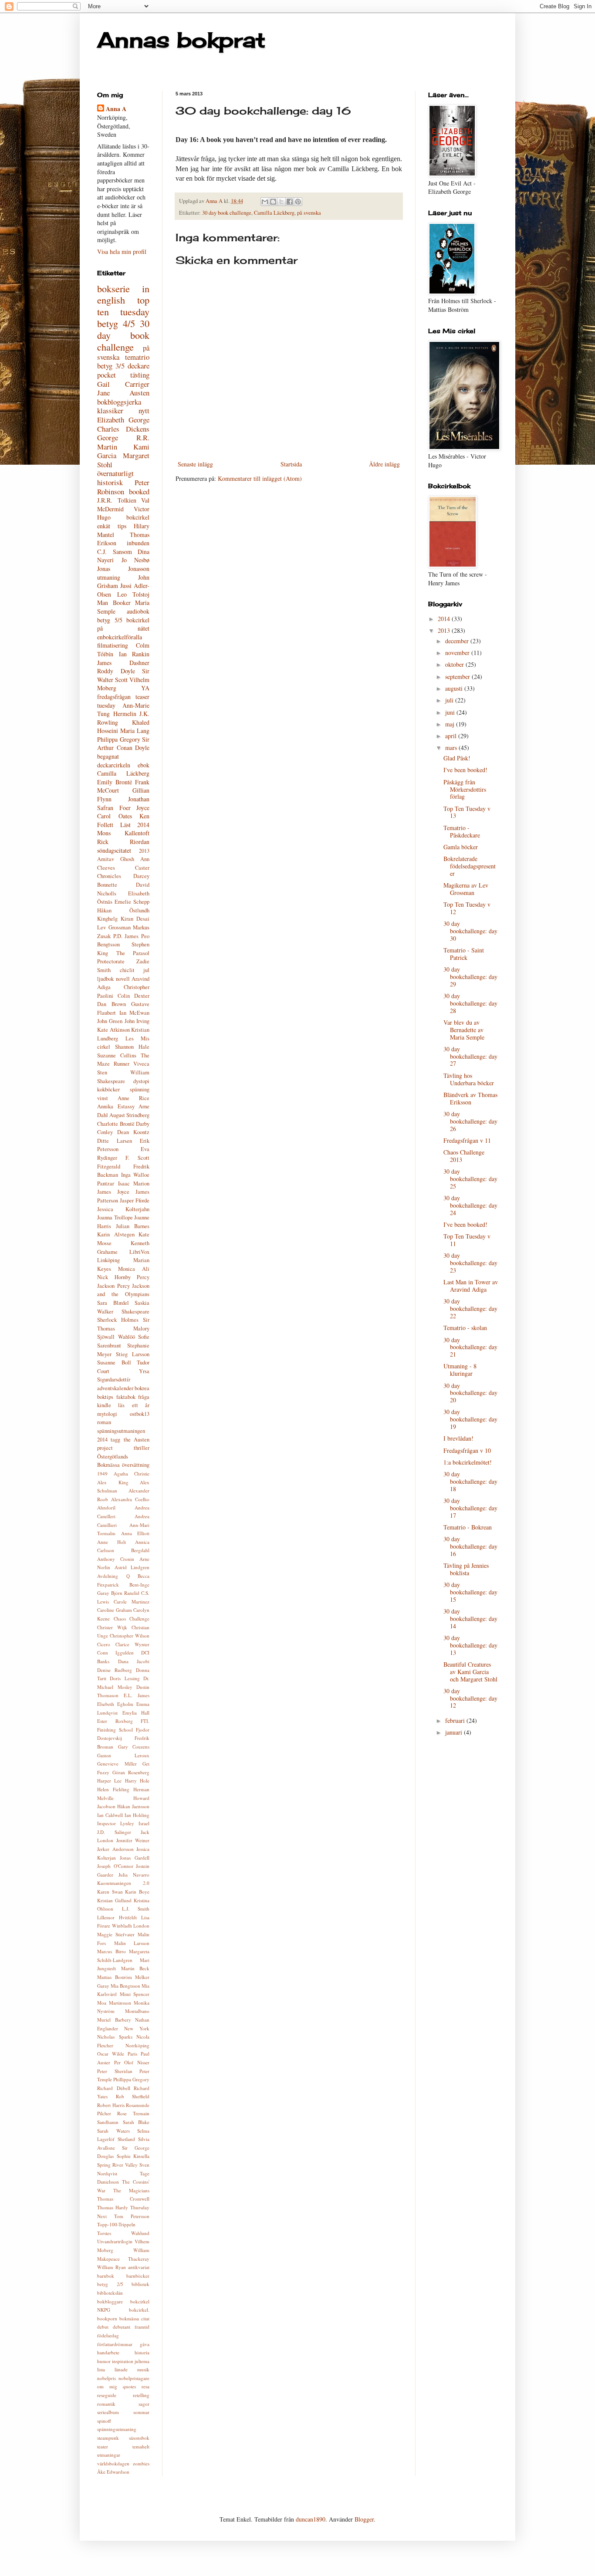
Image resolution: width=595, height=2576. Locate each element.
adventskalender (115, 1388)
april (452, 736)
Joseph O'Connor (115, 1866)
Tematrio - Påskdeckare (462, 831)
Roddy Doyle (116, 671)
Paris (132, 2054)
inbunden (138, 543)
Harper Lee (109, 1781)
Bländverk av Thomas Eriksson (470, 1098)
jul (146, 970)
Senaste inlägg (195, 464)
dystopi (141, 1081)
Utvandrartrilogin (115, 2241)
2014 (445, 619)
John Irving (137, 1021)
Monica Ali (134, 1269)
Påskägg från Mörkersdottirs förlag (465, 789)
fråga (144, 1397)
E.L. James (137, 1695)
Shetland (126, 2139)
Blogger (364, 2519)
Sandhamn (108, 2122)
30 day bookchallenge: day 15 (470, 1592)
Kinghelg (107, 919)
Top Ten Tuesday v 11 (467, 1240)
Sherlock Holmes (118, 1320)
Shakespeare (135, 1312)
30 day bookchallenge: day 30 (470, 931)
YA (145, 688)
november (458, 653)
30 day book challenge (227, 213)
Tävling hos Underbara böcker (469, 1079)
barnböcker (138, 2276)
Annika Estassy (116, 1106)
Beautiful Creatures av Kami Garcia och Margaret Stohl (470, 1672)
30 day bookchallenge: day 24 (470, 1205)
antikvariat (139, 2267)
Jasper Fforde (135, 1200)
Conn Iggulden (115, 1653)
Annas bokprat (181, 40)
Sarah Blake (136, 2122)
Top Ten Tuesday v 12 (467, 908)
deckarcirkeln (114, 765)
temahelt (141, 2446)
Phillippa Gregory (131, 2079)
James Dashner (123, 663)
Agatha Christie (132, 1474)
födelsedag (108, 2335)
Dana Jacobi (134, 1661)
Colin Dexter (134, 996)
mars (452, 748)
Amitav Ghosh (116, 859)
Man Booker (114, 603)
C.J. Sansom (115, 552)
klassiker (110, 410)
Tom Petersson (132, 2216)
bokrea (142, 1388)
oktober (455, 664)
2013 (144, 851)
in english (123, 294)
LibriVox (139, 1252)
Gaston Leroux (123, 1755)
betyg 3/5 (111, 366)
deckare (139, 366)
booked (139, 491)
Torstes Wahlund (123, 2233)
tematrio (137, 357)
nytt (144, 410)
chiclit (127, 970)
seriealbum (108, 2412)
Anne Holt (112, 1542)
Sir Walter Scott (123, 675)
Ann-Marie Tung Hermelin (123, 710)
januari (455, 1732)
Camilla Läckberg (274, 213)
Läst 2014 (135, 825)
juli (450, 700)
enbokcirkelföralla (120, 637)
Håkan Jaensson (133, 1806)
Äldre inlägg (384, 464)
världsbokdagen (113, 2463)
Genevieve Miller (117, 1764)
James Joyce (113, 1192)
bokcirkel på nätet (123, 624)
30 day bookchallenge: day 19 (470, 1419)
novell (123, 979)
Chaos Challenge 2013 (464, 1156)
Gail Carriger (123, 384)
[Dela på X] (281, 202)
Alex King (113, 1482)
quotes (129, 2386)
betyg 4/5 (116, 323)
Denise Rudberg (115, 1670)
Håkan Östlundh (123, 910)
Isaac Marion (134, 1183)
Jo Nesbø (136, 560)
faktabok (126, 1397)
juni (451, 712)
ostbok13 (140, 1414)
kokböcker (108, 1089)
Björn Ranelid (125, 1593)
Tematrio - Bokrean (468, 1527)
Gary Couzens (134, 1747)
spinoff (104, 2421)
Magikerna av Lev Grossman (466, 889)
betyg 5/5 (110, 620)
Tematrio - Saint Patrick (464, 954)
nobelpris (106, 2378)
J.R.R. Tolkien (117, 500)
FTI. (145, 1721)
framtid (142, 2327)
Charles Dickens (123, 429)
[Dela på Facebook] (290, 202)
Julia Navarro (134, 1875)
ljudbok (105, 979)
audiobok (138, 611)
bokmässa (129, 2318)
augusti (455, 688)
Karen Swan (110, 1892)
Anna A (116, 109)
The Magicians (131, 2190)
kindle (104, 1405)
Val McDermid (123, 505)
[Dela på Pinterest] (298, 202)
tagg (115, 1440)
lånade (121, 2369)
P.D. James (126, 936)
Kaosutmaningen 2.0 (123, 1883)
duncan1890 (311, 2519)
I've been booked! (465, 770)
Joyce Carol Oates (123, 812)
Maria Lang (135, 731)
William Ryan (112, 2267)
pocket (106, 375)
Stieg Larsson (133, 1354)
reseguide (107, 2395)
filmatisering (113, 645)
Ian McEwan (135, 1013)
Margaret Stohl (123, 460)
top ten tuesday (123, 306)
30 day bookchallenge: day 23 (470, 1263)
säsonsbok (139, 2438)
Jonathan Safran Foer (123, 803)
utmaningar (109, 2455)
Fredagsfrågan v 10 (467, 1450)
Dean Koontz (133, 1132)
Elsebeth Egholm (115, 1704)
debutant (122, 2327)
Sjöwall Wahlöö (116, 1337)
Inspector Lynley (116, 1823)
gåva (145, 2344)
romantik (106, 2404)
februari (456, 1720)
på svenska (309, 213)
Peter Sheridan (115, 2071)
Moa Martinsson (114, 2003)
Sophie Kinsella (133, 2156)
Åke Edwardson (113, 2472)
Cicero (104, 1644)
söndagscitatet (114, 850)
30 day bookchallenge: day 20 (470, 1393)
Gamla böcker (461, 847)
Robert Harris (111, 2105)
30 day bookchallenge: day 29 (470, 977)
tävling (140, 375)
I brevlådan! (458, 1438)
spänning (140, 1089)
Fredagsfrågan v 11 (467, 1140)
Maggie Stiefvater (116, 1934)
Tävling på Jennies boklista (466, 1569)
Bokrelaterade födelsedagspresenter (470, 866)
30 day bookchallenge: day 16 (470, 1546)
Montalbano (137, 2011)
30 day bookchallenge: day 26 (470, 1121)
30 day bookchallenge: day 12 (470, 1698)
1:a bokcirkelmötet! (468, 1462)
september (458, 677)
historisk (110, 482)
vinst (103, 1098)
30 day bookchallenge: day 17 (470, 1508)
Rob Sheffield (133, 2096)
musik (143, 2369)
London (141, 1926)
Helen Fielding (113, 1789)
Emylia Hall (136, 1713)
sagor (144, 2404)
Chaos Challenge (132, 1619)
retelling (141, 2395)
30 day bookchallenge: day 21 (470, 1347)
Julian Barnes (133, 1226)
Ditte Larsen (115, 1141)
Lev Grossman (114, 927)
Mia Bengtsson (125, 1986)
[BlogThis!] (273, 202)
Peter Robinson (123, 487)
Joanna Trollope (115, 1217)
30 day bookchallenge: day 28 (470, 1003)
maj (451, 724)
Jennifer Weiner (133, 1840)
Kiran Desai (135, 919)
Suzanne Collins (117, 1055)
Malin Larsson (132, 1943)
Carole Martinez (132, 1602)
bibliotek (140, 2284)
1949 (102, 1474)
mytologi (107, 1414)
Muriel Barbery (114, 2020)
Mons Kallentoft (123, 833)
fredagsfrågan (114, 697)
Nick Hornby (114, 1277)
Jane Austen (123, 393)
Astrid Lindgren (132, 1567)
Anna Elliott (135, 1533)
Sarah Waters (113, 2131)
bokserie (113, 288)
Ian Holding (137, 1815)
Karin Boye (137, 1892)
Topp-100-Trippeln (116, 2224)
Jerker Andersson (115, 1849)
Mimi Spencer (135, 1994)
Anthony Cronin (116, 1559)
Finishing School (115, 1730)
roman (104, 1422)
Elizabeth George (123, 420)
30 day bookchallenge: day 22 (470, 1308)
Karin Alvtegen (116, 1234)
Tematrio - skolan (465, 1328)
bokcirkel (138, 517)
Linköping (108, 1260)
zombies (141, 2463)
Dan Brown (112, 1004)
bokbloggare (110, 2301)
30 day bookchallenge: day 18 (470, 1481)
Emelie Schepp (132, 902)
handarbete (108, 2352)
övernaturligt (115, 473)
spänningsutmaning (117, 2429)
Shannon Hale (132, 1047)
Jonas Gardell (135, 1858)
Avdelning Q (113, 1576)
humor (104, 2361)
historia (142, 2352)
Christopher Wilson (130, 1636)
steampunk (108, 2438)
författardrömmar (115, 2344)
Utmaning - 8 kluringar (460, 1370)
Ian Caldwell (110, 1815)
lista (101, 2369)
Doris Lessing (125, 1678)
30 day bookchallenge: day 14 (470, 1619)
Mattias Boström (115, 1977)
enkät (104, 526)
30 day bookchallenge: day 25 (470, 1179)
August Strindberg (129, 1115)
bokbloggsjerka (119, 402)
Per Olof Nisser (132, 2062)
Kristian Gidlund (114, 1900)
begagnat (108, 756)
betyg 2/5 (110, 2284)
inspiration (123, 2361)
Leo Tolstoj (134, 594)
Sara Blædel (113, 1303)
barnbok (106, 2276)
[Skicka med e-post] (265, 202)
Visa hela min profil (122, 252)
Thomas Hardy (113, 2207)
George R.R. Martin (123, 442)
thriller (142, 1448)
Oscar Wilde (111, 2054)
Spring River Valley (117, 2165)
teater (103, 2446)
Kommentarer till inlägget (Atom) (260, 478)
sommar (141, 2412)
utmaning (109, 577)
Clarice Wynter (132, 1644)
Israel (144, 1823)
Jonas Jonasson (123, 569)
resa (145, 2386)
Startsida (291, 464)
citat (145, 2318)
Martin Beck (135, 1968)
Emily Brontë (115, 782)
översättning (136, 1465)
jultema (142, 2361)
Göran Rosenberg (131, 1772)
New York (137, 2028)
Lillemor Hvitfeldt (117, 1917)
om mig (107, 2386)
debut (103, 2327)
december (458, 641)
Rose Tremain (133, 2113)
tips (122, 526)
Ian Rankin (134, 654)
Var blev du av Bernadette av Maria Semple (464, 1030)
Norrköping (137, 2045)
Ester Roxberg (115, 1721)
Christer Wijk (112, 1627)
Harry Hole (137, 1781)
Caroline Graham (115, 1610)
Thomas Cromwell (123, 2199)
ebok (144, 765)
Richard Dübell (114, 2088)
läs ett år (134, 1405)
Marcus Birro (112, 1951)
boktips (105, 1397)
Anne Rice (134, 1098)
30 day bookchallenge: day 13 (470, 1645)
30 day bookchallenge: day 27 (470, 1056)
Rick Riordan (123, 842)
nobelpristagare (134, 2378)
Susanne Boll (114, 1362)
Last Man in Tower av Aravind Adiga (471, 1286)
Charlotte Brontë (116, 1124)
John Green (110, 1021)
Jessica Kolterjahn (123, 1209)
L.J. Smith (136, 1909)
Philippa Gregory (119, 739)
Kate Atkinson (113, 1030)
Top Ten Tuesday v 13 (467, 812)
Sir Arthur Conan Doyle (123, 744)
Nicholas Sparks (115, 2037)
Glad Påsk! (457, 758)
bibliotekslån (110, 2293)
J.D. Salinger (114, 1832)
